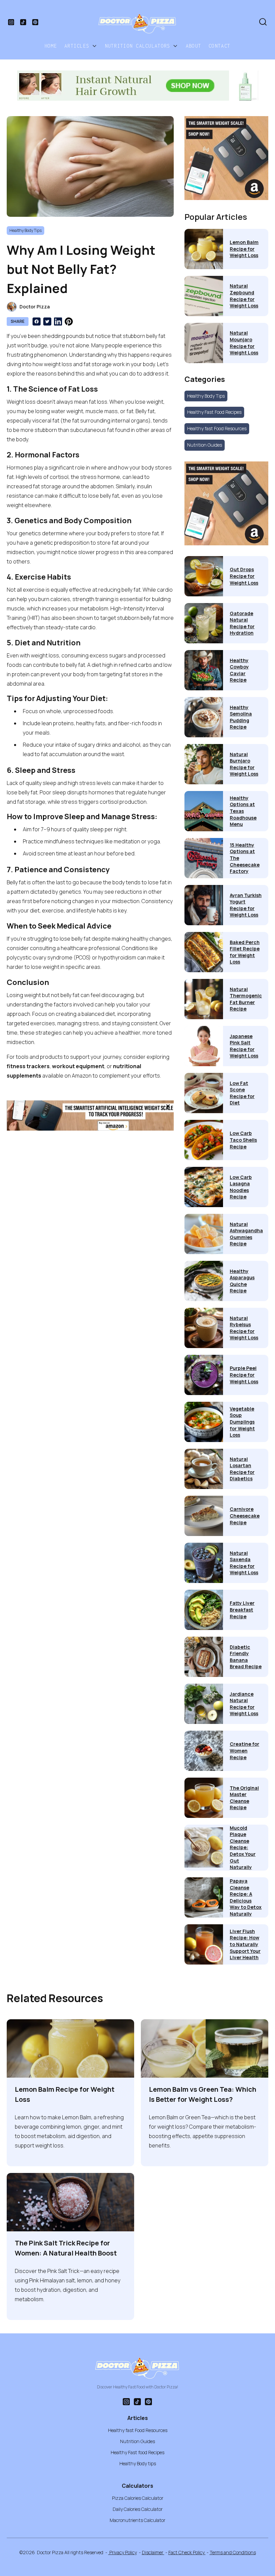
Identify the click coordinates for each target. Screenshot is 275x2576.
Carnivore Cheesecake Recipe (245, 1516)
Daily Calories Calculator (138, 2509)
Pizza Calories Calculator (138, 2498)
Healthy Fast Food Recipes (214, 412)
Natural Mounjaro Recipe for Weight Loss (244, 343)
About (194, 46)
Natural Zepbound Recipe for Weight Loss (244, 296)
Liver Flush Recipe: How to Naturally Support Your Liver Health (245, 1944)
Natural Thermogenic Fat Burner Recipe (246, 999)
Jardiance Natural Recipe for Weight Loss (244, 1704)
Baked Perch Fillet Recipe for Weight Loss (245, 952)
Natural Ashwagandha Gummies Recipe (246, 1234)
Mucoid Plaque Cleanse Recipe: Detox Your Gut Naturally (243, 1848)
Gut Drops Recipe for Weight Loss (244, 576)
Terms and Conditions (233, 2552)
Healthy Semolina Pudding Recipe (241, 717)
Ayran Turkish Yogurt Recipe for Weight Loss (246, 905)
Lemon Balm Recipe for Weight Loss (244, 249)
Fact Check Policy (187, 2552)
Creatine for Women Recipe (244, 1750)
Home (51, 46)
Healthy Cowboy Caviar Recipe (239, 670)
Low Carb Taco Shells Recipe (243, 1140)
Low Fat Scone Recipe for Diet (242, 1093)
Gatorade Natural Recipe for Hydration (242, 623)
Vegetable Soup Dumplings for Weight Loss (242, 1422)
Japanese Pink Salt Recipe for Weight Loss (244, 1046)
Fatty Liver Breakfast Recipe (242, 1609)
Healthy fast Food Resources (217, 428)
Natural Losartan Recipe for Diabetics (242, 1469)
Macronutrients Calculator (137, 2520)
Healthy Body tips (138, 2463)
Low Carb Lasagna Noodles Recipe (241, 1187)
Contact (219, 46)
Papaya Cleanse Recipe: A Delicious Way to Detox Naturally (246, 1897)
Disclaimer (153, 2552)
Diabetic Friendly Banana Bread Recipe (246, 1657)
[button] (81, 46)
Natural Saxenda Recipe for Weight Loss (244, 1563)
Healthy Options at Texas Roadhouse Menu (243, 811)
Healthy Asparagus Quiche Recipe (242, 1281)
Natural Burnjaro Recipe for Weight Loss (244, 764)
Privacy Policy (123, 2552)
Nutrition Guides (205, 445)
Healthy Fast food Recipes (137, 2452)
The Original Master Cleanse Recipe (244, 1798)
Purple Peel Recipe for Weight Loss (244, 1375)
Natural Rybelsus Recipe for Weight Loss (244, 1328)
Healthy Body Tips (206, 396)
